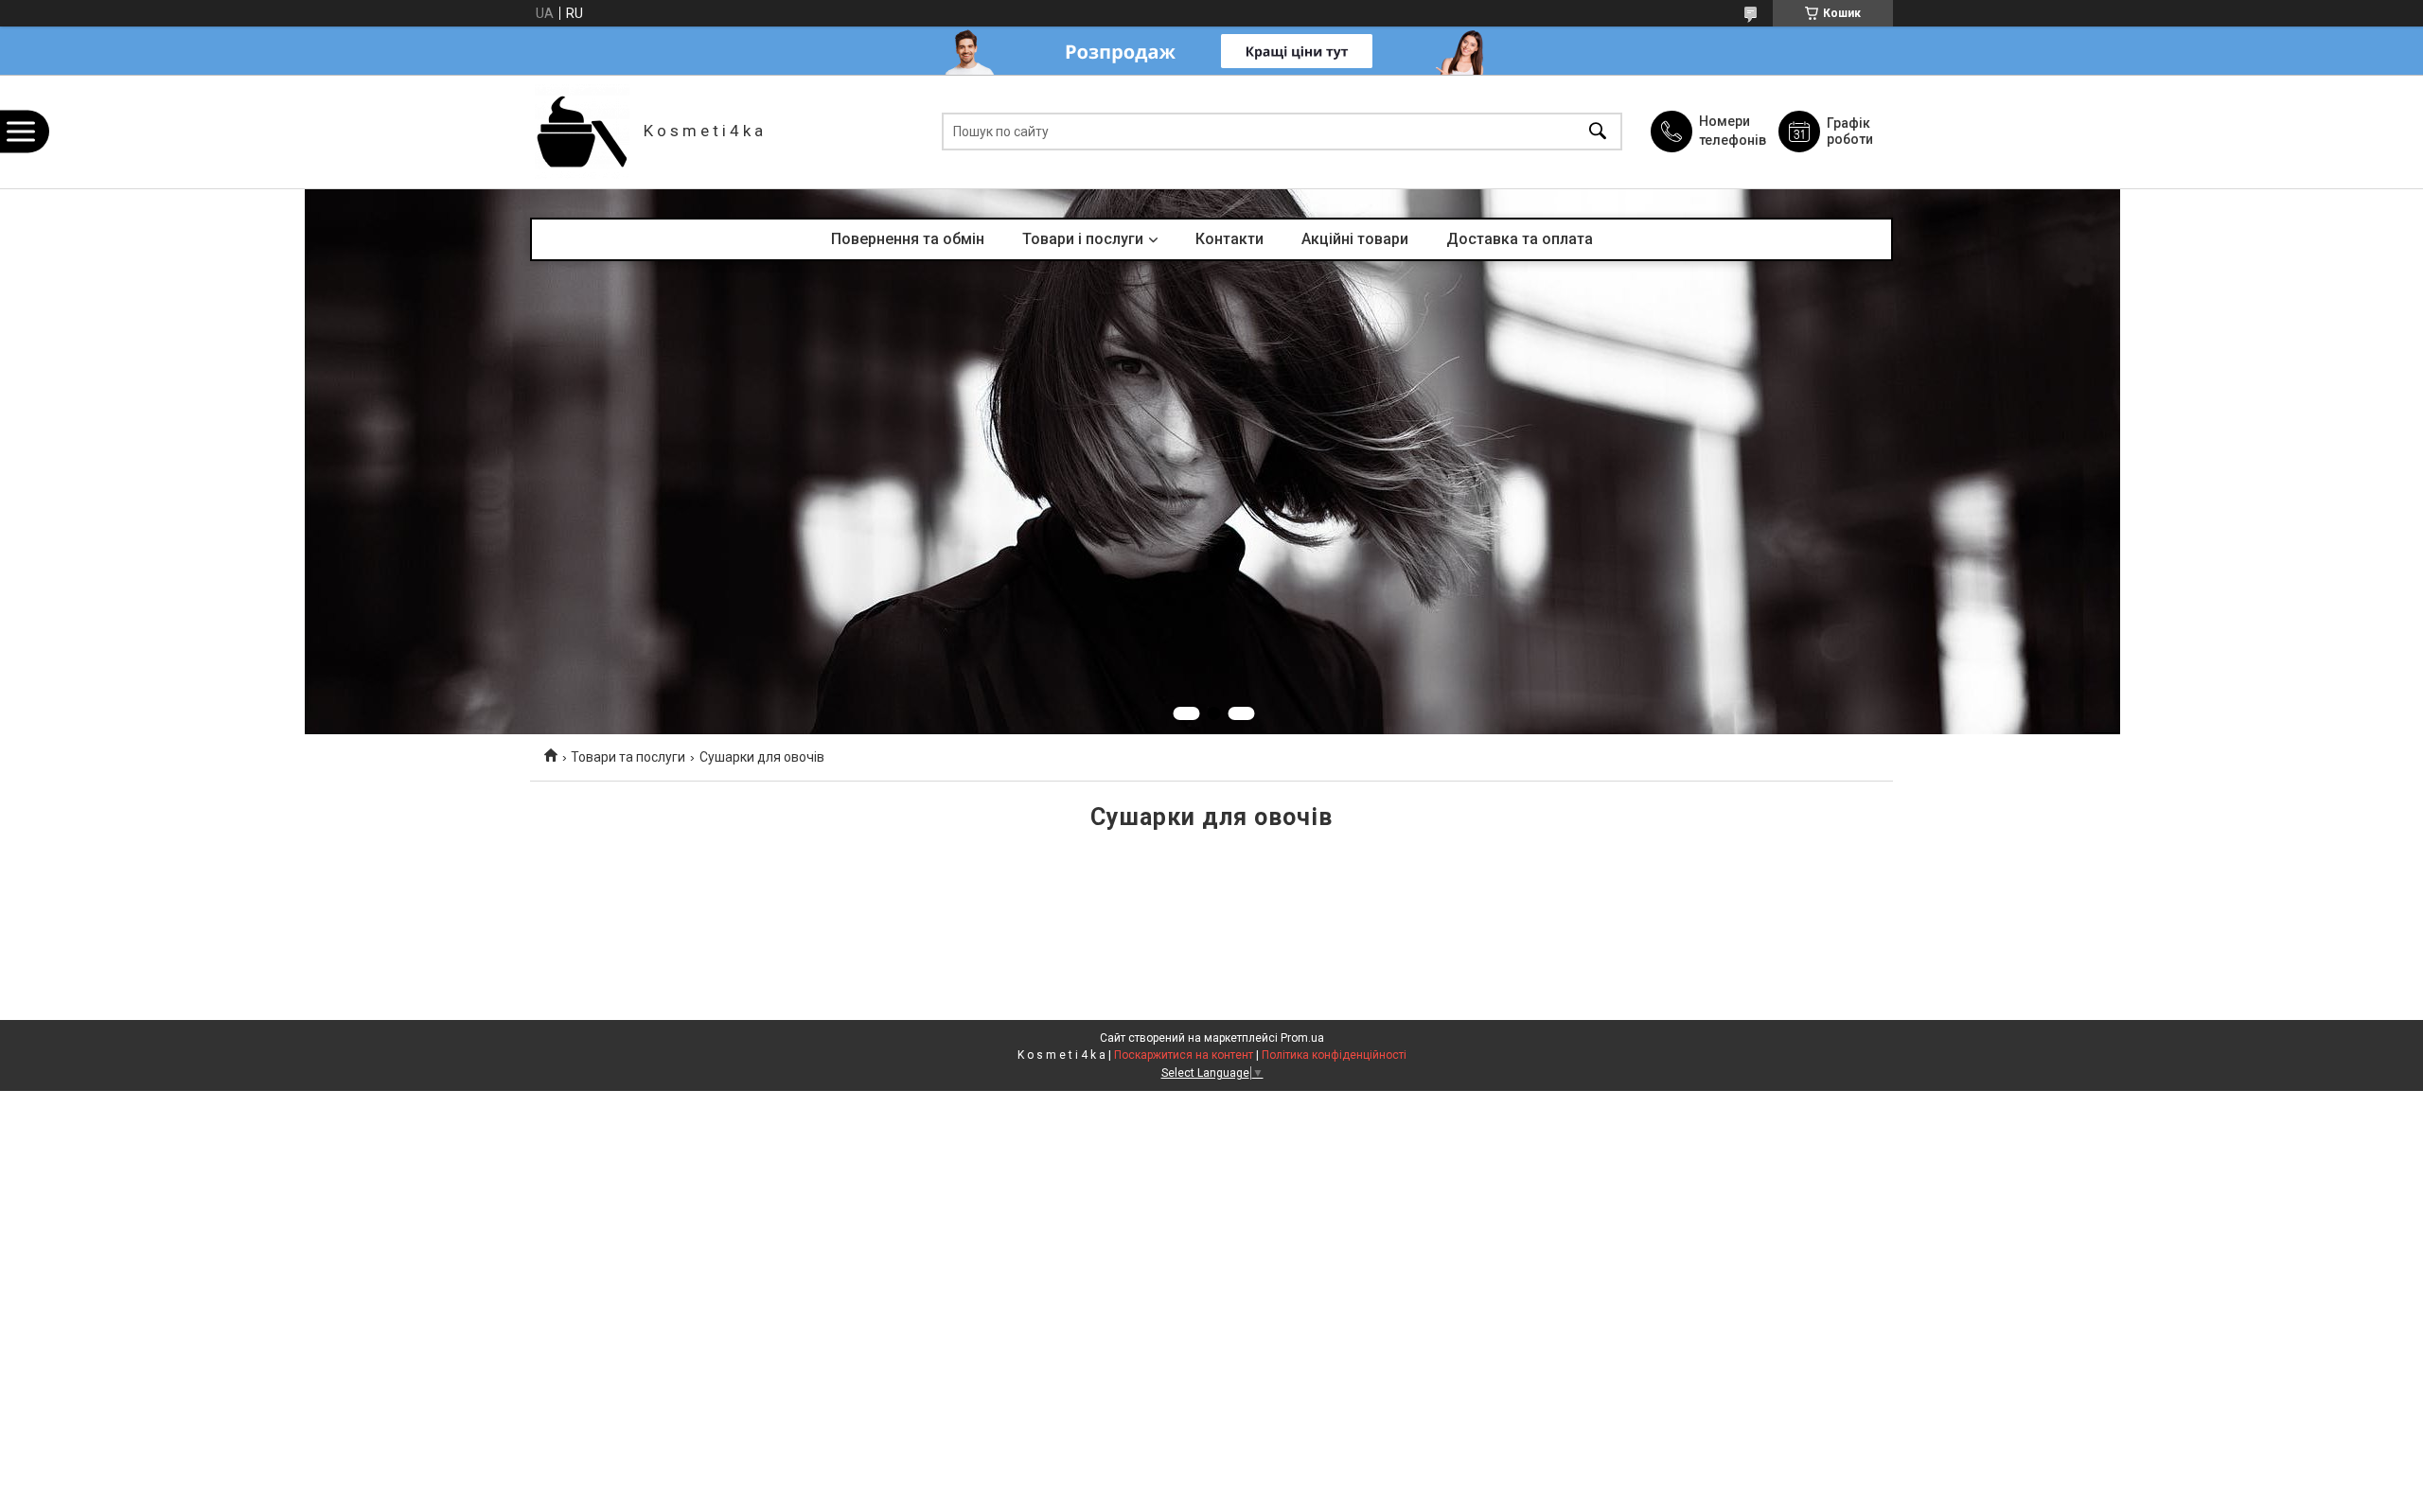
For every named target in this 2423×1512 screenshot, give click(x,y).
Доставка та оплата (1520, 239)
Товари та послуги (628, 757)
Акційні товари (1355, 239)
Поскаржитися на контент (1184, 1055)
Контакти (1229, 239)
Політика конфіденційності (1334, 1055)
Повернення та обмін (908, 239)
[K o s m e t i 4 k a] (582, 132)
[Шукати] (1598, 132)
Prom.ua (1302, 1038)
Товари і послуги (1083, 239)
